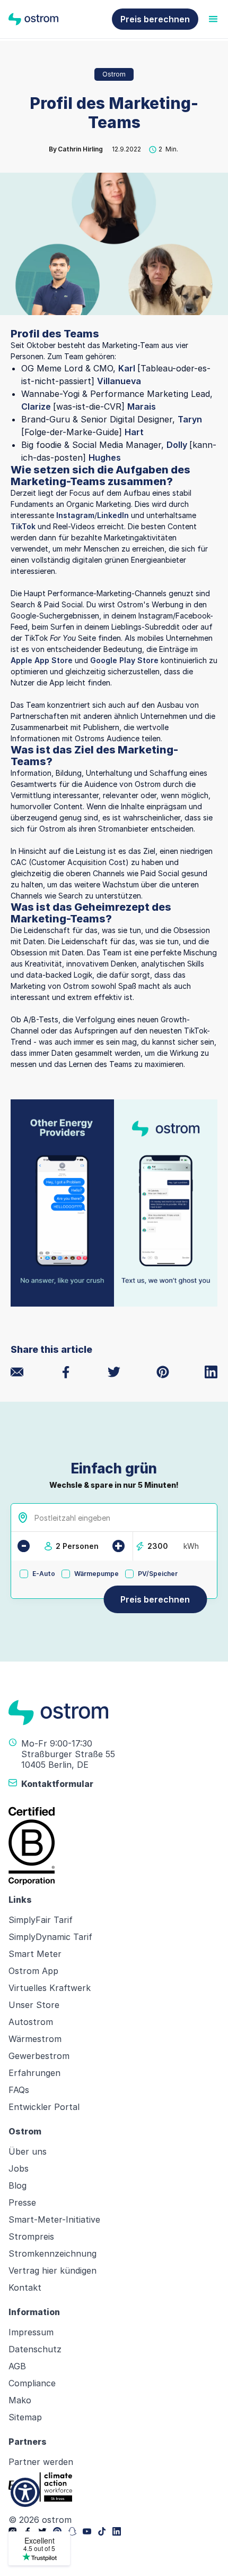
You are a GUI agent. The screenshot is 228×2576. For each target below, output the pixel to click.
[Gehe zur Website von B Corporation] (114, 1846)
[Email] (17, 1372)
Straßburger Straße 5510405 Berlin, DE (68, 1759)
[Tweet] (114, 1372)
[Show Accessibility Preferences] (25, 2492)
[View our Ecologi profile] (40, 2487)
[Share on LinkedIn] (211, 1372)
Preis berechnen (155, 19)
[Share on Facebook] (66, 1372)
